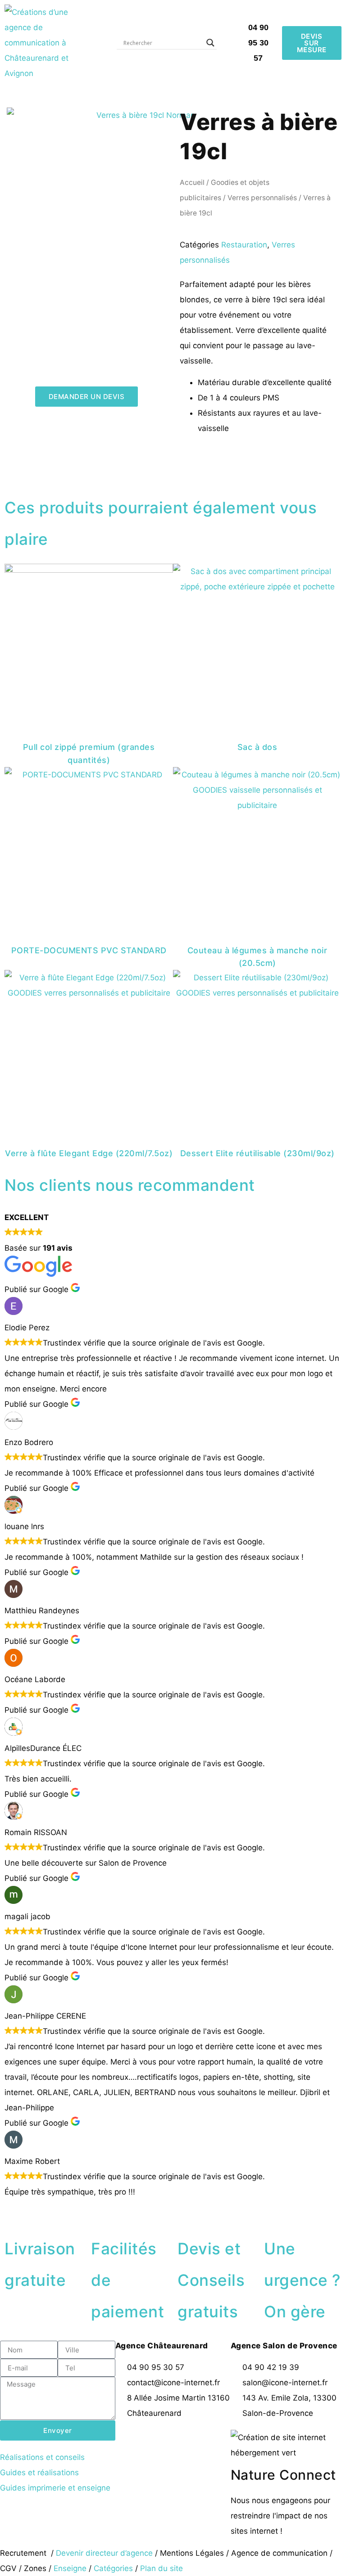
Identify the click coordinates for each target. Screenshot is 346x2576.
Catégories (113, 2568)
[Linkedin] (201, 2441)
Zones (35, 2568)
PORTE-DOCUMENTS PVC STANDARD (89, 950)
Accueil (192, 182)
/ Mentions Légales (189, 2553)
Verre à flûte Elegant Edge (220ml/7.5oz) (89, 1153)
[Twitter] (151, 2441)
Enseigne (70, 2568)
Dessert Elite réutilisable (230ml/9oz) (257, 1153)
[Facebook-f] (127, 2441)
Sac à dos (257, 747)
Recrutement (23, 2553)
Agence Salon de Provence (284, 2346)
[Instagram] (176, 2441)
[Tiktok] (127, 2468)
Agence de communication (279, 2553)
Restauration (244, 245)
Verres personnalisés (262, 198)
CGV (8, 2568)
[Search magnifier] (210, 43)
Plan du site (162, 2568)
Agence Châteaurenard (162, 2346)
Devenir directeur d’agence (105, 2553)
